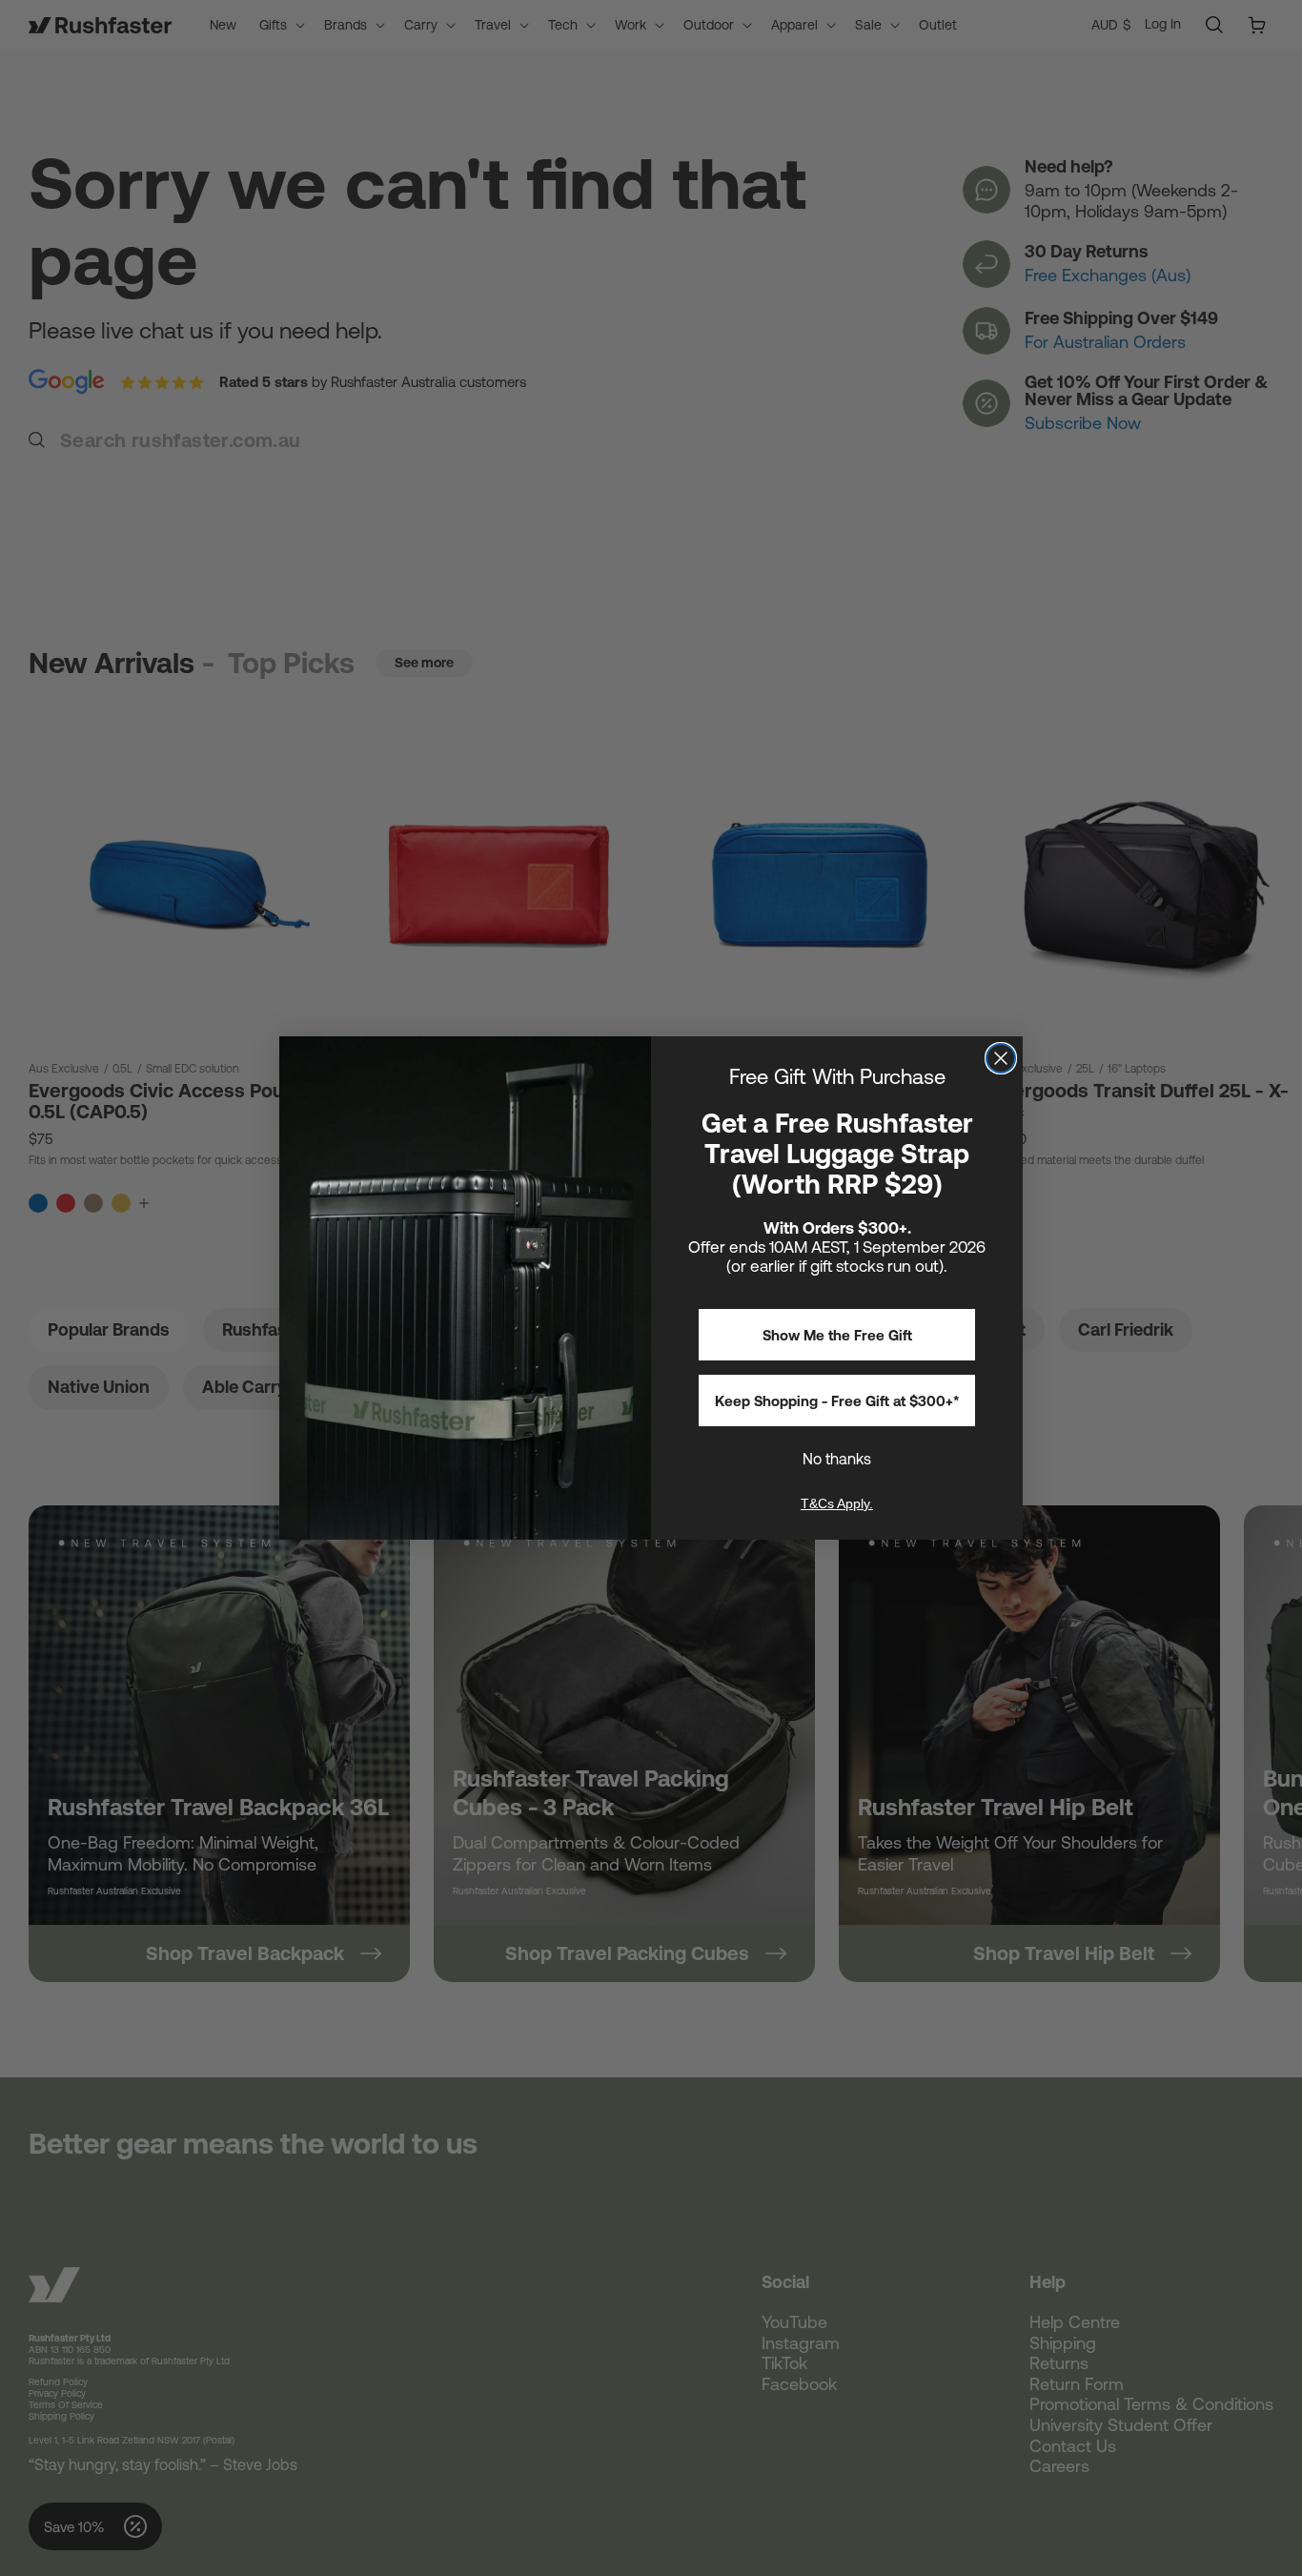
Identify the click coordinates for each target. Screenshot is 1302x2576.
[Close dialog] (1001, 1058)
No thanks (837, 1459)
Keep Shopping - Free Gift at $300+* (837, 1401)
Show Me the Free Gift (837, 1335)
